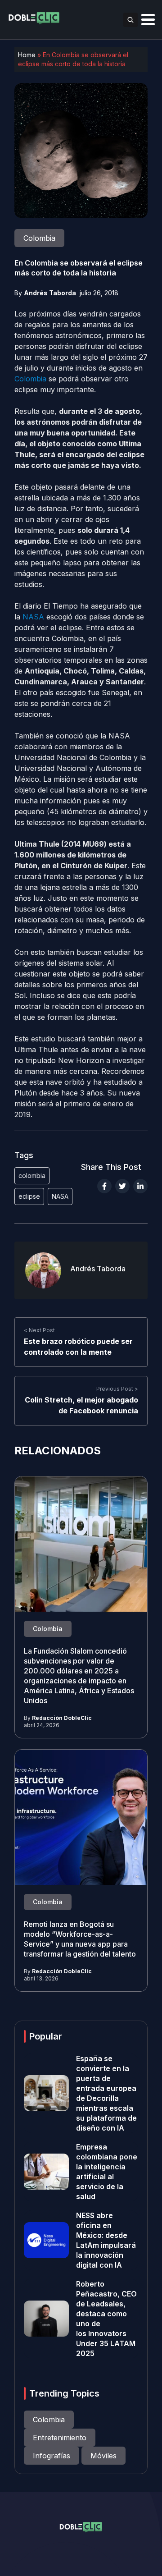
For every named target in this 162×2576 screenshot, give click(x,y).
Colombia (30, 379)
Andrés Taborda (50, 293)
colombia (32, 1176)
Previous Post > (117, 1389)
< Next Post (39, 1330)
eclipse (29, 1196)
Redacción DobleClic (62, 1718)
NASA (33, 617)
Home (27, 55)
